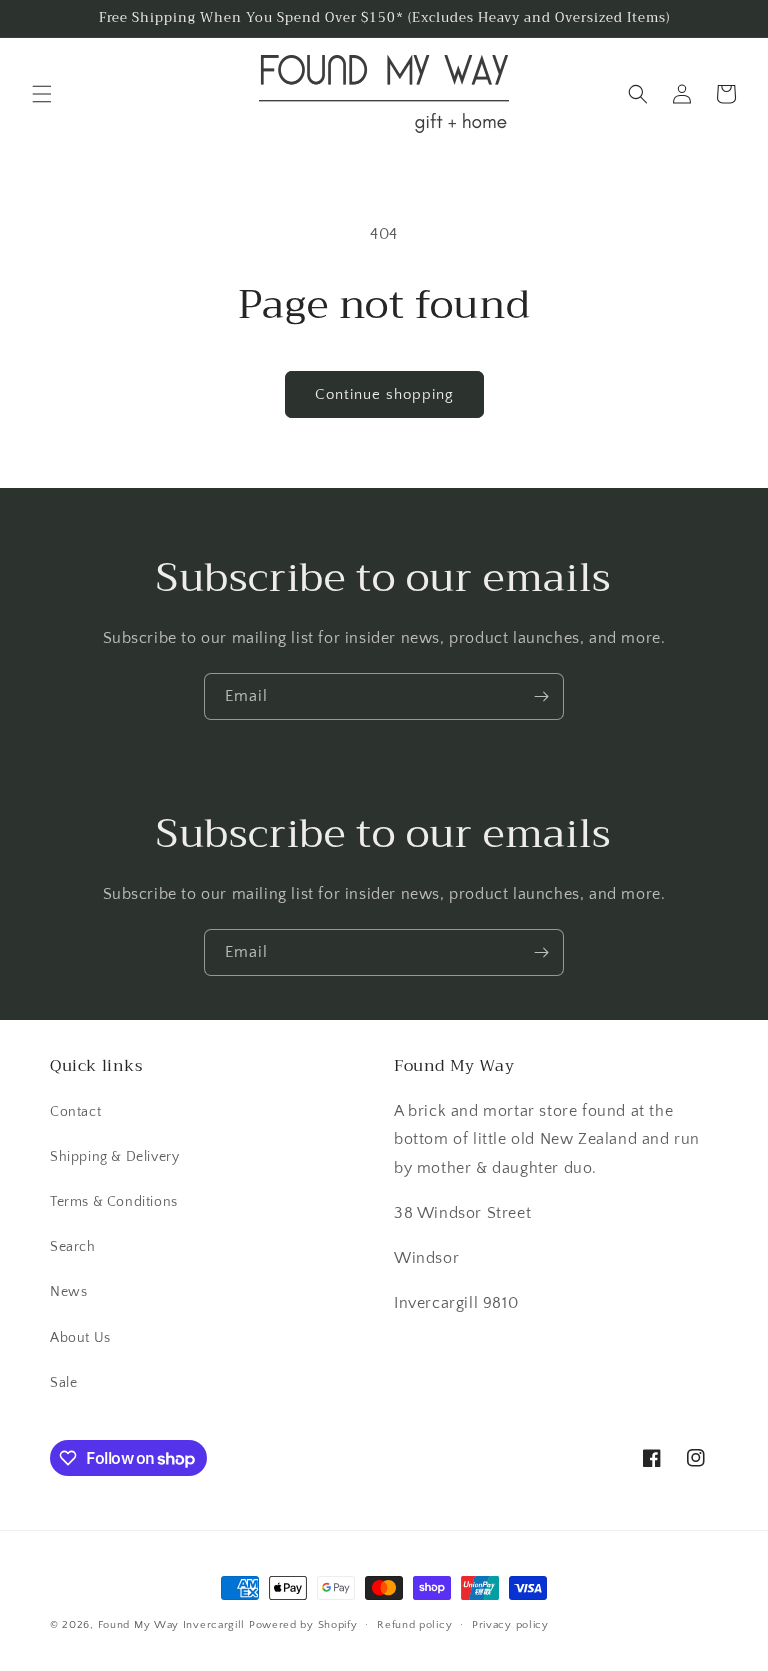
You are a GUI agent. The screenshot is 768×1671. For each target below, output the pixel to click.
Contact (75, 1112)
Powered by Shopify (303, 1625)
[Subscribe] (541, 696)
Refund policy (414, 1625)
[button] (42, 94)
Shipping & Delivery (114, 1157)
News (68, 1292)
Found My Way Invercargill (172, 1625)
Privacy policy (510, 1625)
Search (73, 1247)
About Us (80, 1338)
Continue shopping (384, 394)
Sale (63, 1383)
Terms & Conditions (114, 1202)
